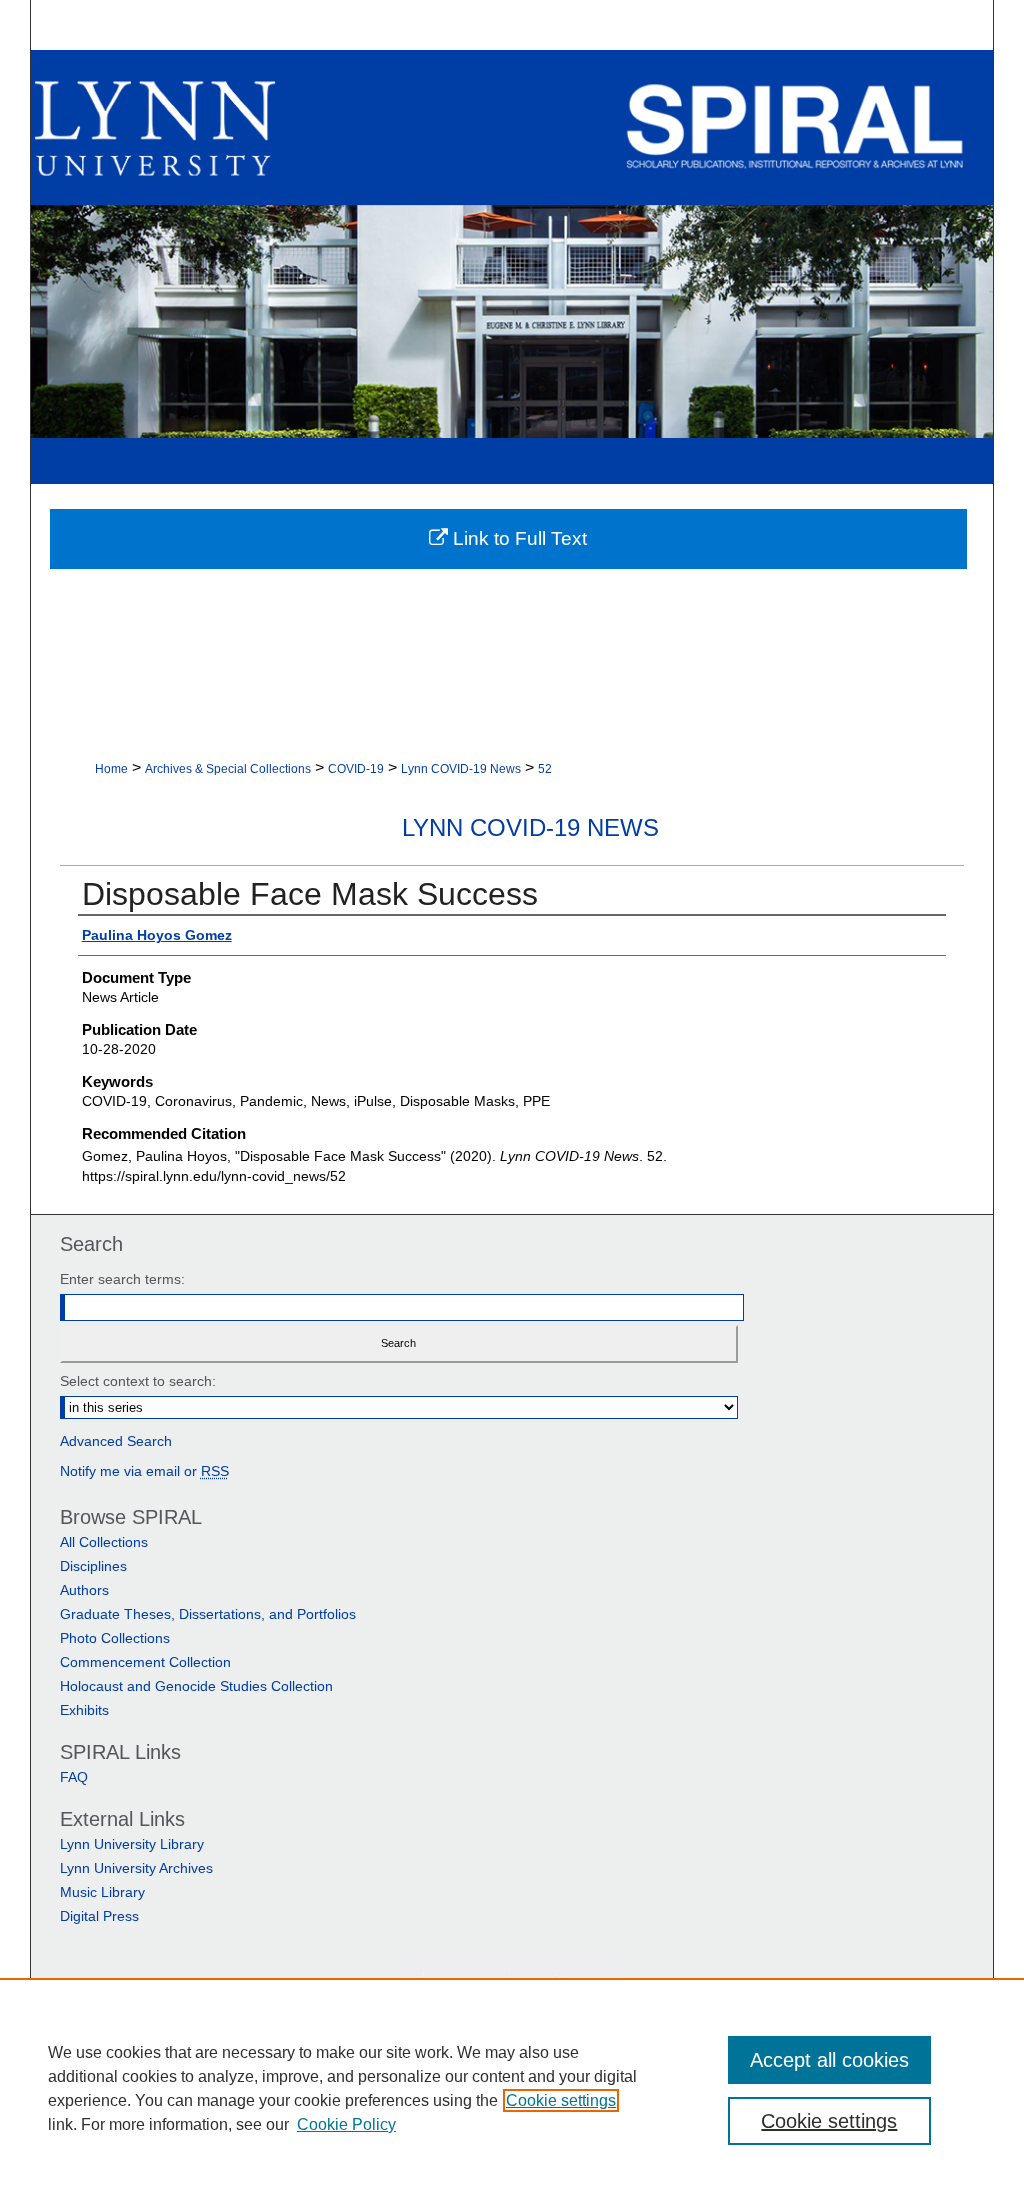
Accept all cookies (829, 2060)
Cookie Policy (346, 2124)
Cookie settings (561, 2100)
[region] (512, 2088)
